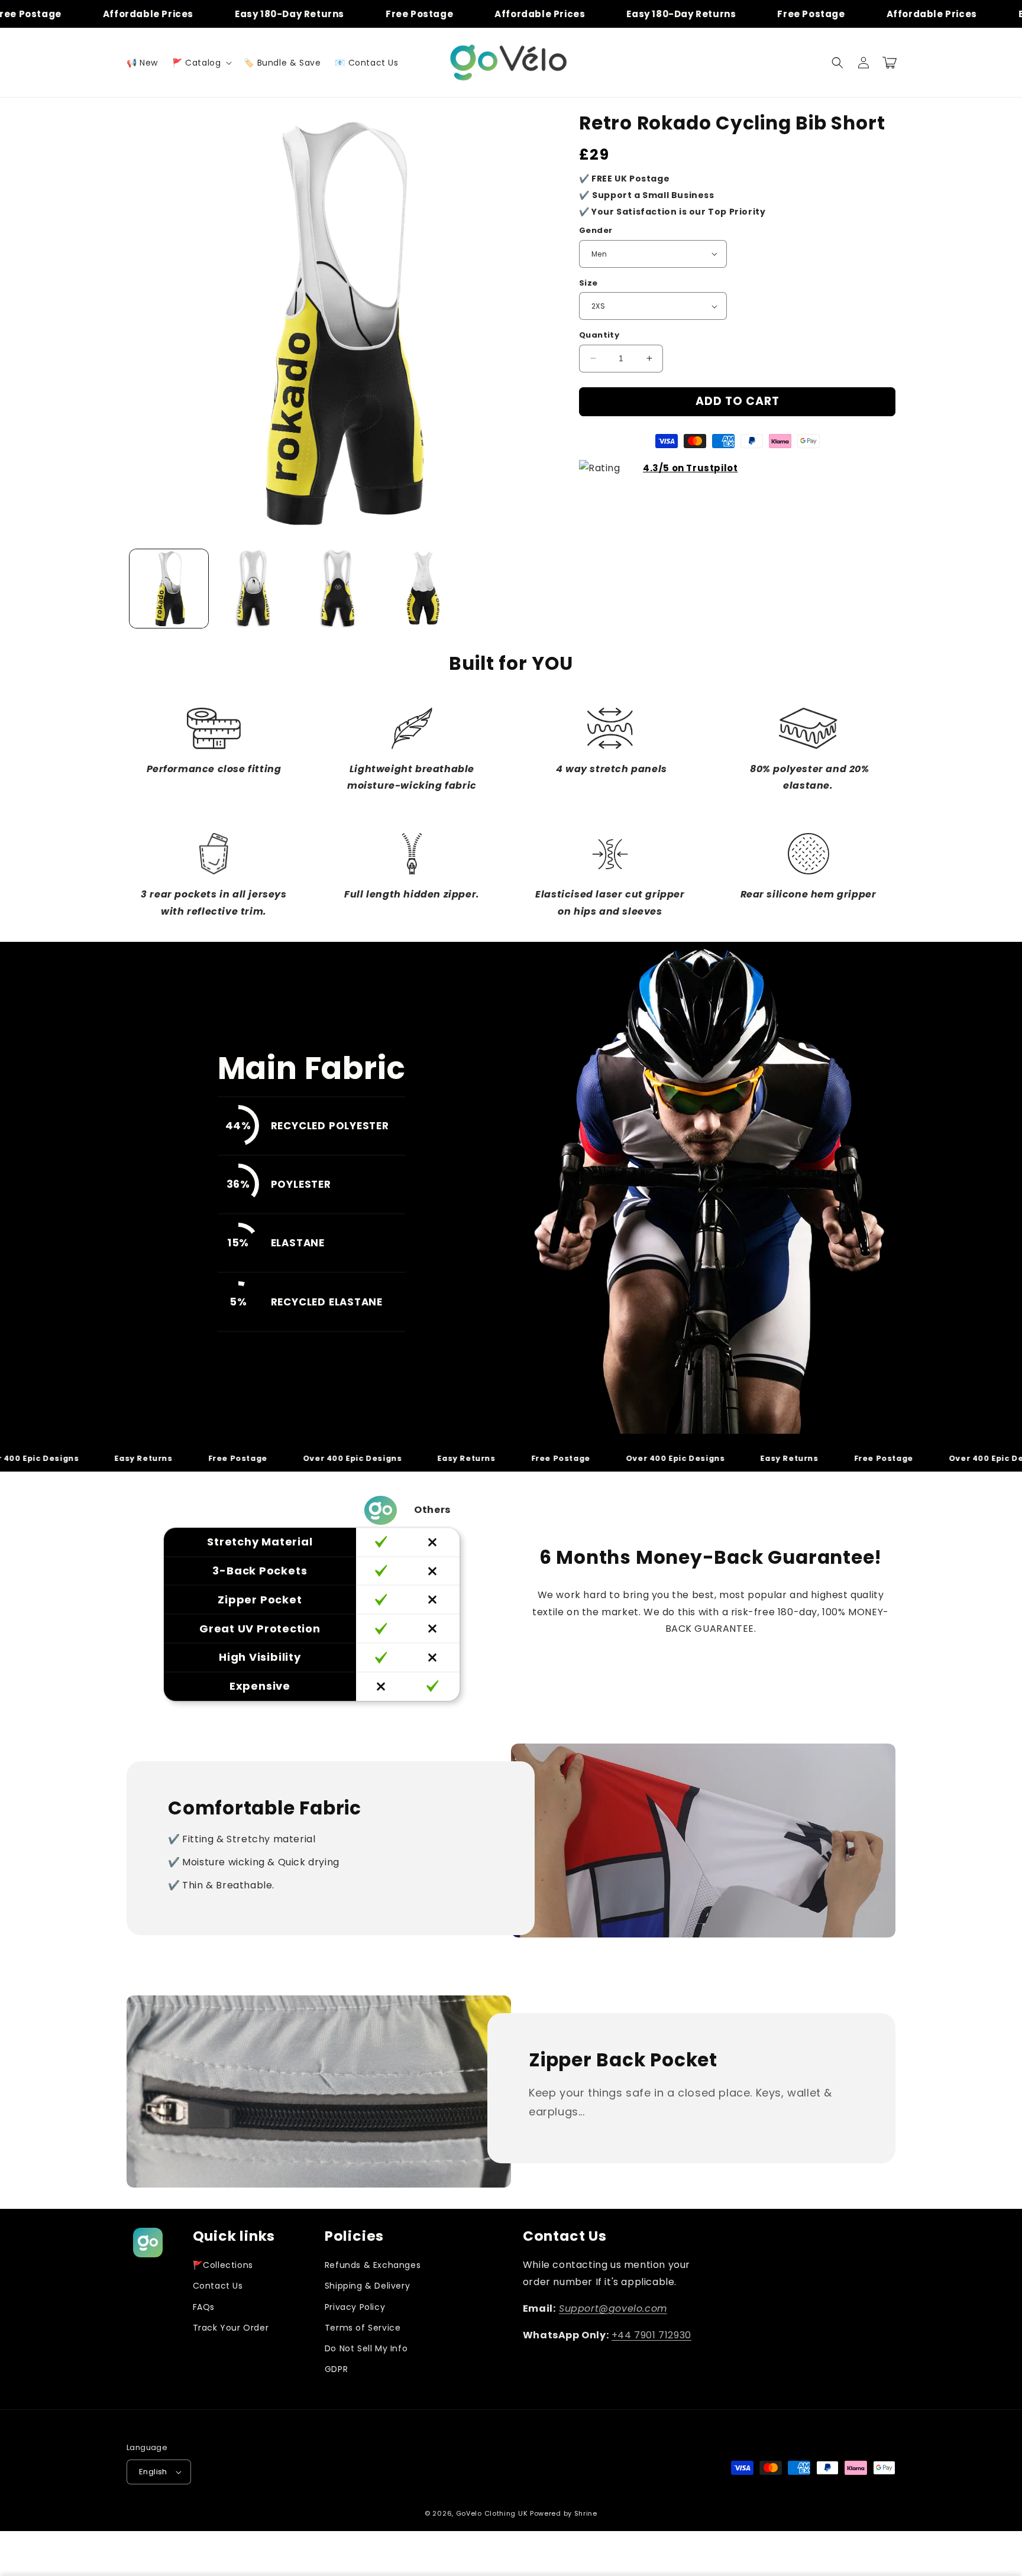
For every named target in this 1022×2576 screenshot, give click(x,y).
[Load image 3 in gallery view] (338, 589)
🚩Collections (223, 2265)
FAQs (204, 2307)
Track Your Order (231, 2328)
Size (588, 283)
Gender (596, 230)
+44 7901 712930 (651, 2335)
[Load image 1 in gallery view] (169, 589)
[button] (201, 63)
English (153, 2472)
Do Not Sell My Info (366, 2348)
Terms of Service (363, 2328)
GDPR (336, 2369)
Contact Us (218, 2286)
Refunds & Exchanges (373, 2265)
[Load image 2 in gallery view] (253, 589)
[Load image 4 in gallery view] (423, 589)
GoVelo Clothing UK (492, 2513)
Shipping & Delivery (367, 2286)
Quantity (599, 335)
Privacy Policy (355, 2307)
